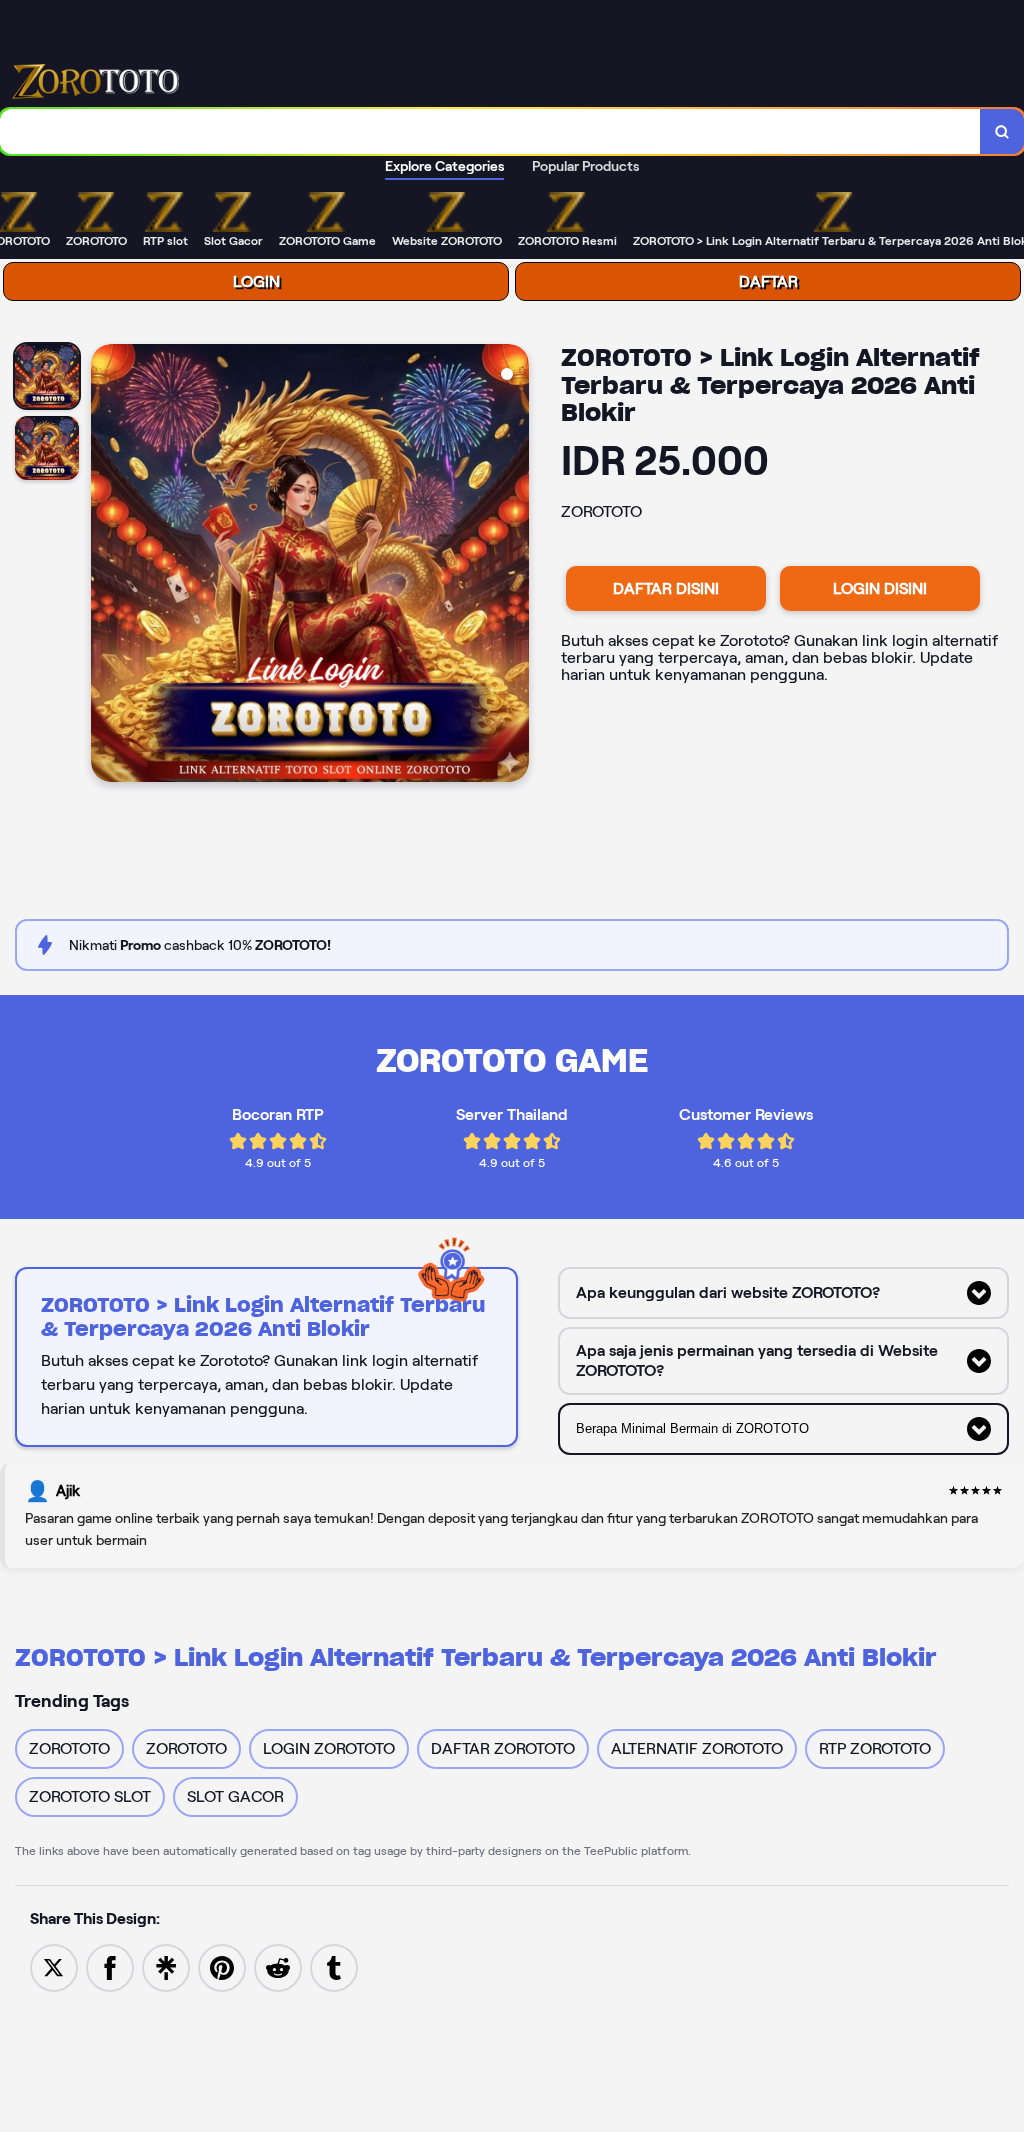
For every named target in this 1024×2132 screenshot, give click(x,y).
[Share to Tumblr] (334, 1966)
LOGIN (256, 281)
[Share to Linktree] (166, 1966)
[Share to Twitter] (54, 1966)
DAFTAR (768, 281)
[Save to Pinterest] (222, 1966)
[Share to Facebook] (110, 1966)
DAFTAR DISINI (666, 588)
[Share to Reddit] (278, 1966)
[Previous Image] (107, 566)
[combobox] (490, 131)
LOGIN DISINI (880, 588)
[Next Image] (513, 566)
